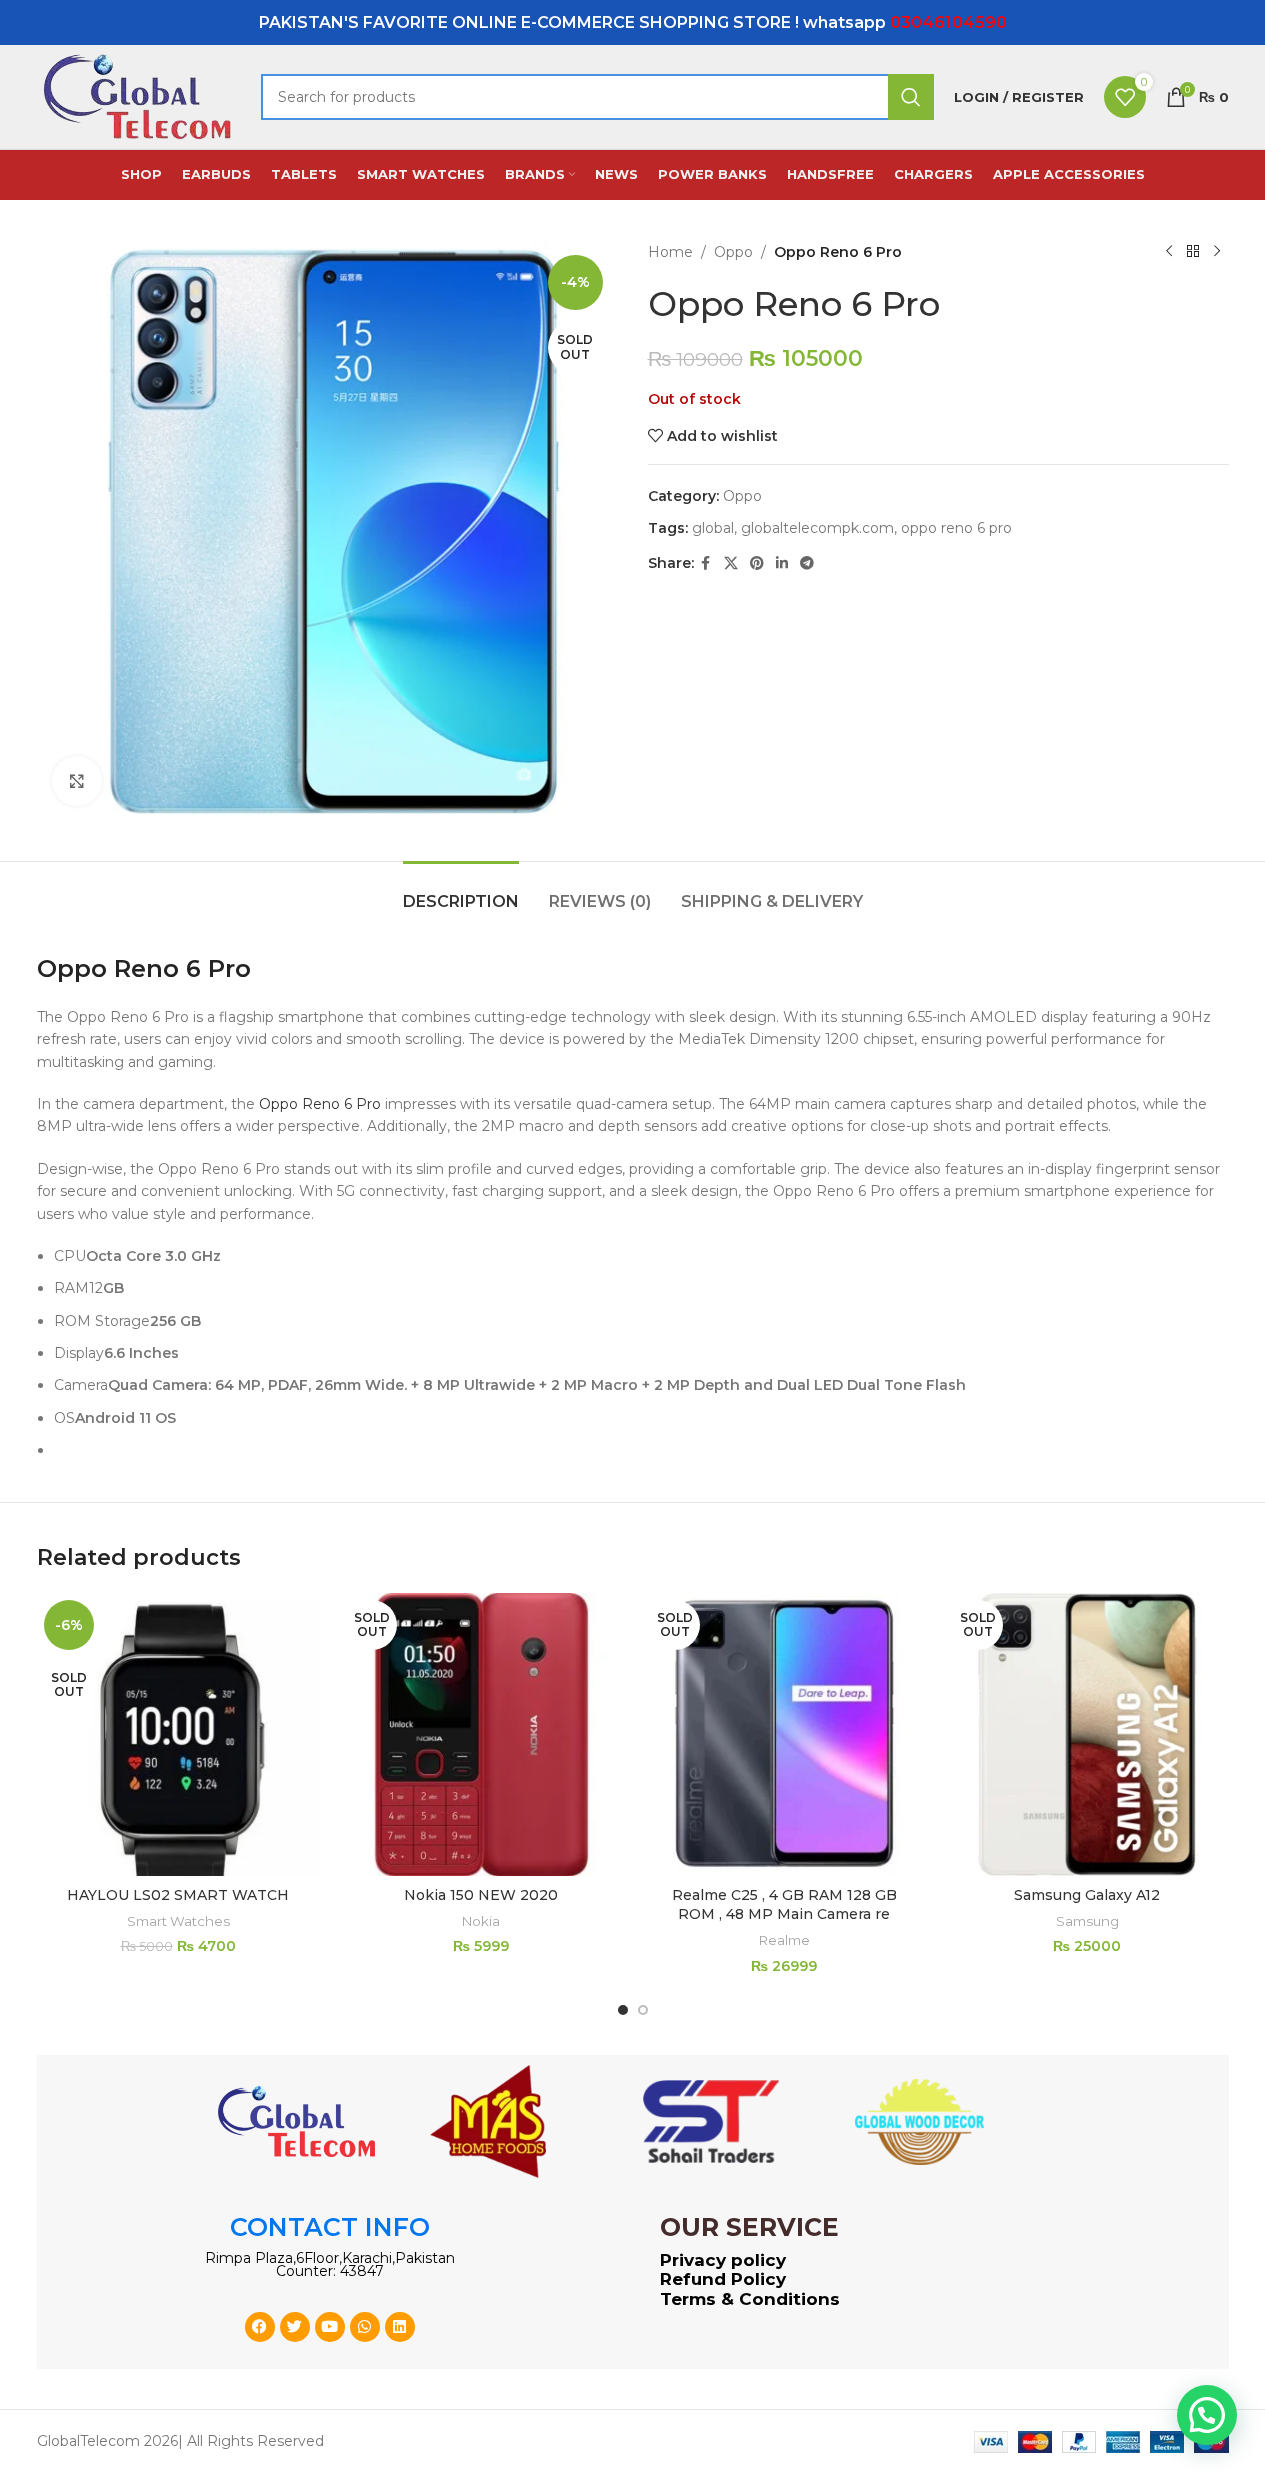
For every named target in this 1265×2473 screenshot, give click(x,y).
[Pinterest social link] (757, 563)
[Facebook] (260, 2327)
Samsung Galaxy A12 (1087, 1895)
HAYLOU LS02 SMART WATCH (178, 1895)
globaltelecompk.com (817, 528)
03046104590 (948, 22)
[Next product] (1217, 252)
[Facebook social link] (706, 563)
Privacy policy (723, 2260)
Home (670, 252)
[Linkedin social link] (782, 563)
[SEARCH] (911, 97)
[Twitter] (295, 2327)
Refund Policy (723, 2279)
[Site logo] (139, 96)
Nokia (481, 1921)
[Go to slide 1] (623, 2010)
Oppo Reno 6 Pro (320, 1104)
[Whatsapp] (365, 2327)
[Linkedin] (400, 2327)
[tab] (461, 891)
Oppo (733, 252)
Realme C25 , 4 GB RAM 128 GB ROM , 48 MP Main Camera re (784, 1905)
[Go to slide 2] (643, 2010)
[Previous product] (1169, 252)
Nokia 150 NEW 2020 (481, 1895)
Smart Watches (178, 1921)
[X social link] (731, 563)
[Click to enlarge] (77, 781)
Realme (784, 1940)
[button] (1207, 2415)
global (713, 528)
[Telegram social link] (807, 563)
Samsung (1087, 1921)
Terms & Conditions (750, 2299)
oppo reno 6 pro (956, 528)
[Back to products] (1193, 252)
